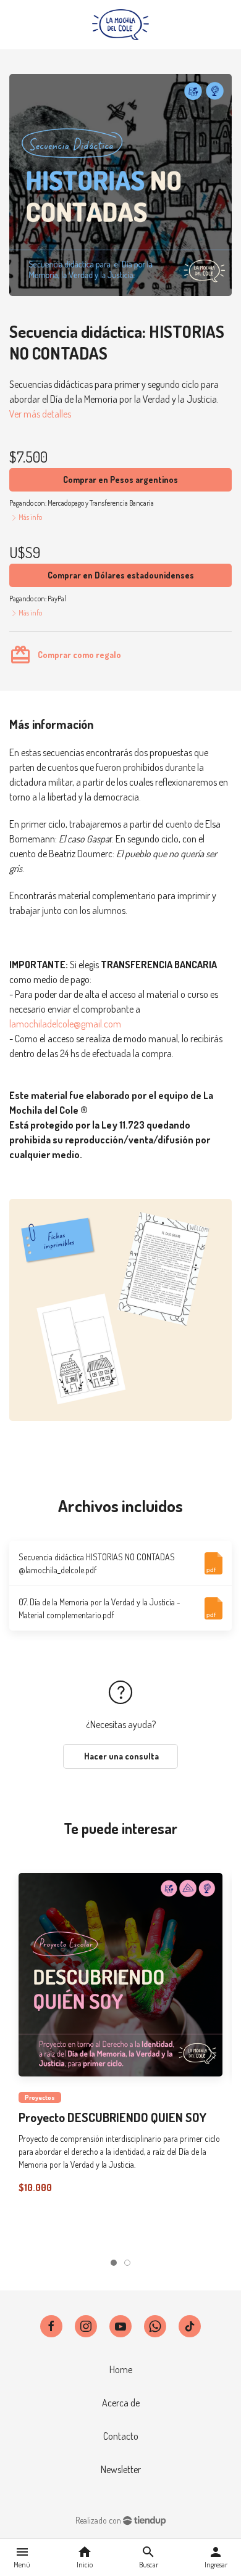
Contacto (121, 2436)
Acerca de (121, 2403)
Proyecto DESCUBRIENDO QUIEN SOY (112, 2117)
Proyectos (40, 2097)
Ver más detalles (40, 414)
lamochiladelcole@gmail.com (65, 1024)
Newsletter (121, 2469)
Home (121, 2369)
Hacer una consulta (120, 1756)
